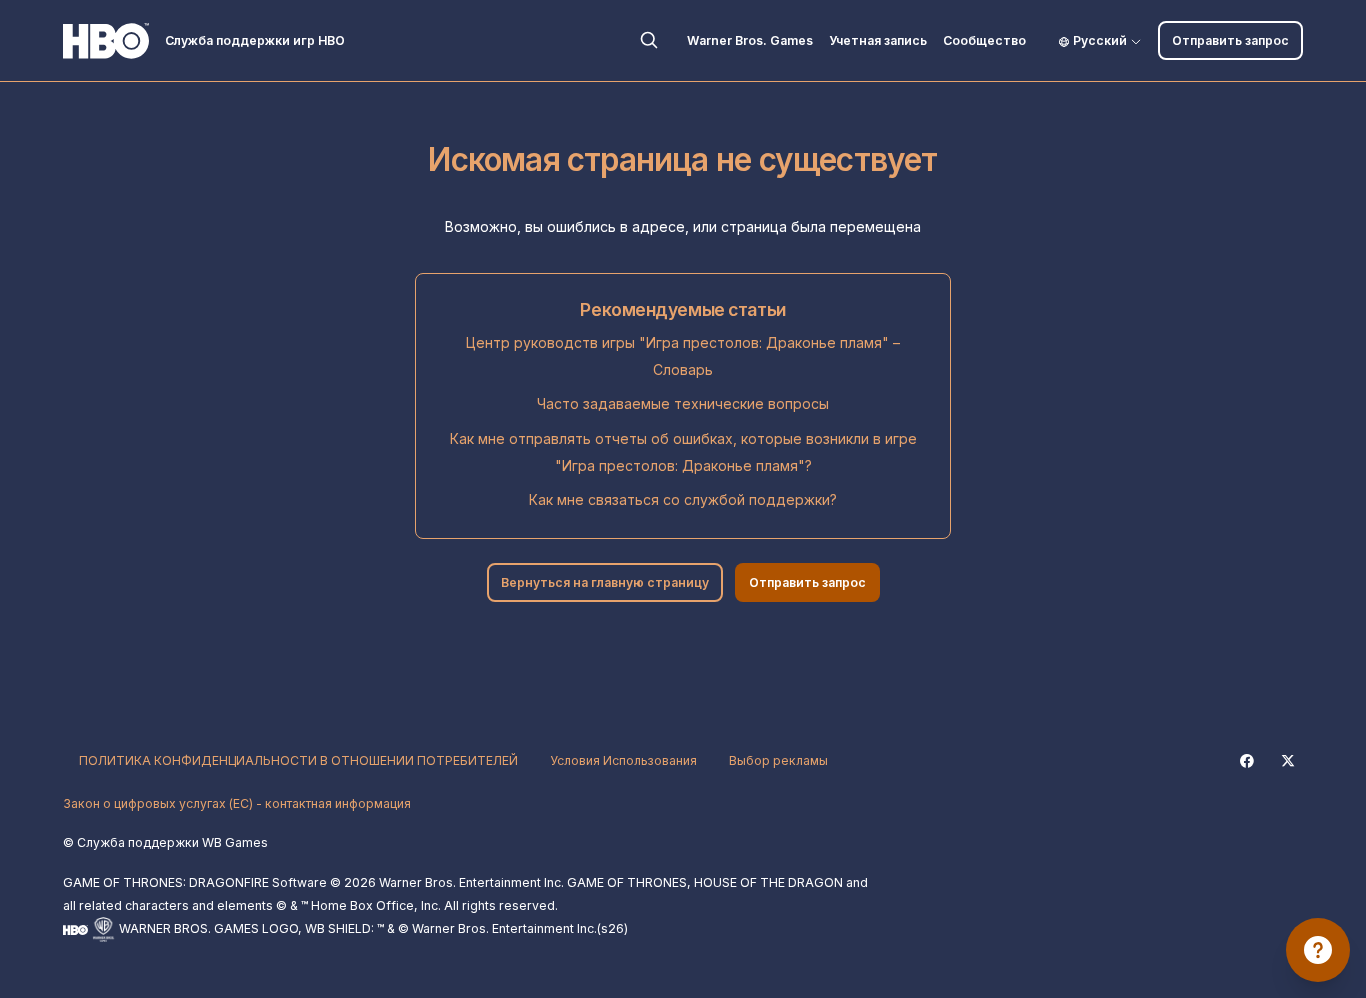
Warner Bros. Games (750, 40)
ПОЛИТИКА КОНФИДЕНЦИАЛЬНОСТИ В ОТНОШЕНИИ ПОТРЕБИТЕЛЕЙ (298, 760)
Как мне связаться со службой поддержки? (683, 499)
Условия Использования (623, 760)
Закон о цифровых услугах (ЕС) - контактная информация (237, 803)
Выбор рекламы (778, 760)
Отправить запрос (1230, 40)
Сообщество (984, 40)
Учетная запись (878, 40)
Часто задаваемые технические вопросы (683, 403)
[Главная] (106, 41)
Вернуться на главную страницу (605, 582)
